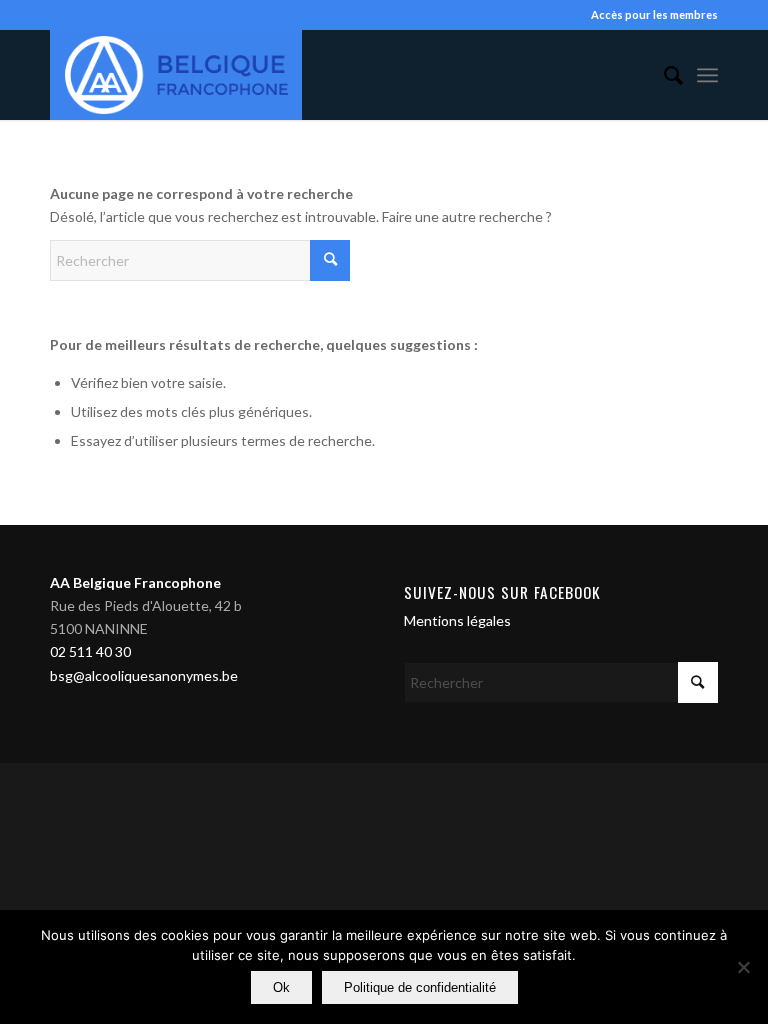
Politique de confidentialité (420, 987)
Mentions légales (457, 620)
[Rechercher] (663, 75)
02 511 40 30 (90, 651)
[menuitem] (663, 75)
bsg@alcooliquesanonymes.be (144, 675)
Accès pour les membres (654, 14)
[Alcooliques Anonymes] (176, 75)
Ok (281, 987)
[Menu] (707, 75)
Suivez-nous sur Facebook (502, 592)
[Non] (743, 967)
